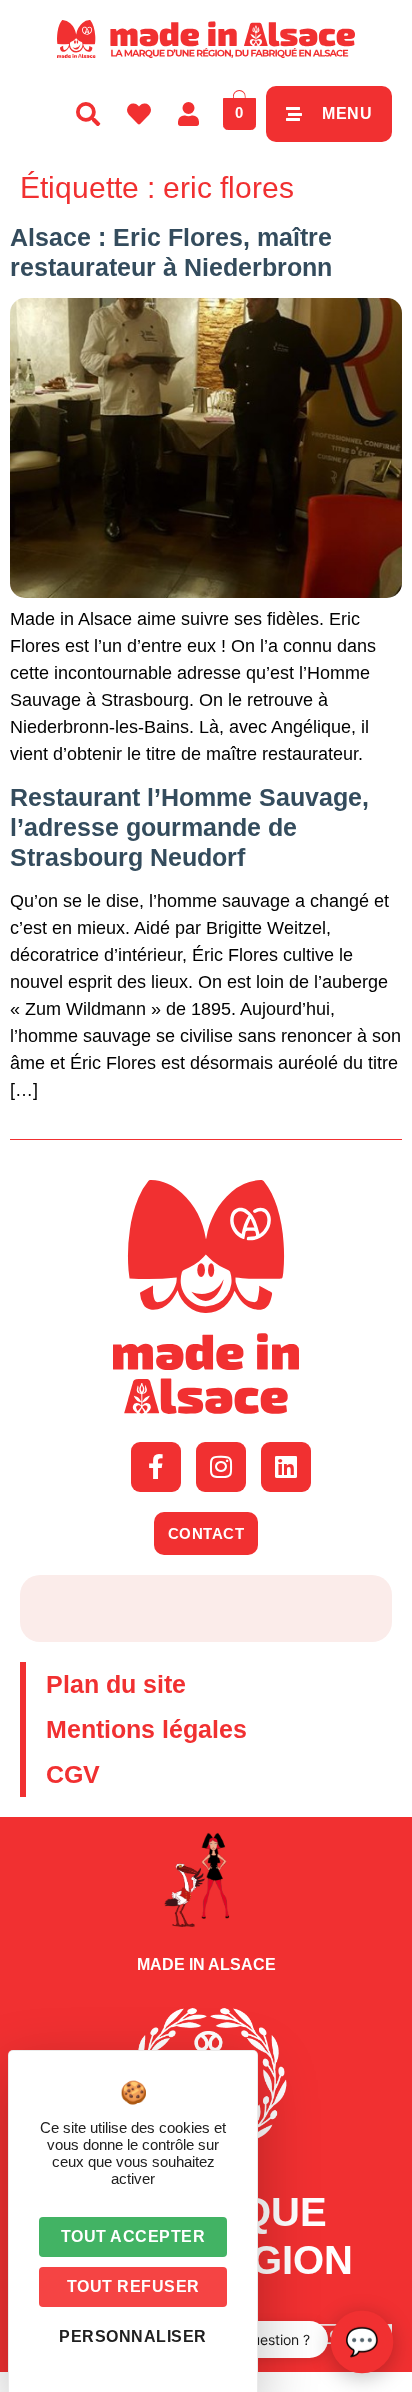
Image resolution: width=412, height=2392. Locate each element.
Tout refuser (133, 2286)
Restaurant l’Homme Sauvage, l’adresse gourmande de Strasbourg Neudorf (189, 827)
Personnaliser (133, 2336)
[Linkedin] (286, 1467)
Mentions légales (146, 1729)
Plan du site (116, 1684)
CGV (73, 1774)
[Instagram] (221, 1467)
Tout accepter (133, 2236)
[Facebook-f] (156, 1467)
